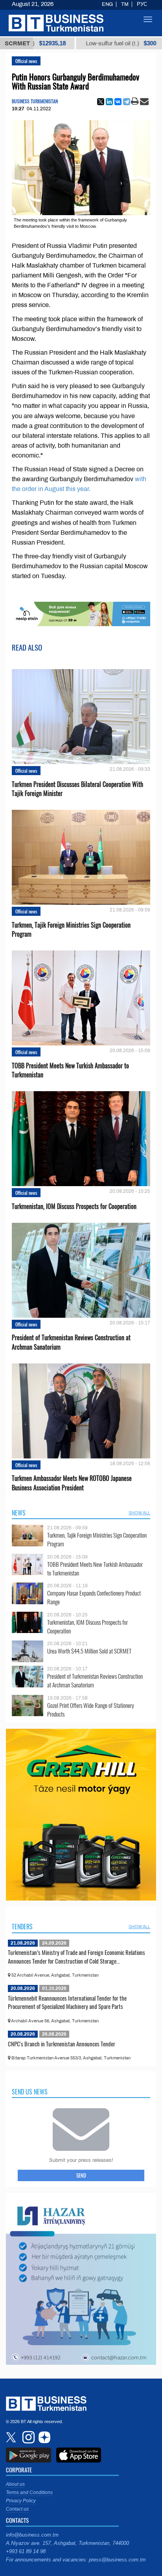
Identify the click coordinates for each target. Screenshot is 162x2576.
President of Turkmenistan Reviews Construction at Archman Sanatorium (71, 1342)
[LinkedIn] (109, 102)
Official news (26, 61)
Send (81, 2175)
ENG (107, 4)
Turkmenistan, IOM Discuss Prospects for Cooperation (74, 1206)
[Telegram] (127, 102)
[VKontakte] (118, 102)
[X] (101, 102)
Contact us (17, 2509)
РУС (142, 4)
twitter (12, 2437)
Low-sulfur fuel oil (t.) (88, 43)
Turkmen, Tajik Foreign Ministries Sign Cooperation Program (71, 930)
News (19, 1513)
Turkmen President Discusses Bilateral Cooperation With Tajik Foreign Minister (77, 789)
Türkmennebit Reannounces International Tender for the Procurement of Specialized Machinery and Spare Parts (67, 2002)
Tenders (22, 1927)
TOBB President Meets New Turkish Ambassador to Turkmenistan (70, 1070)
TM (125, 4)
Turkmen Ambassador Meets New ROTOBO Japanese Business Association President (72, 1483)
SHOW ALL (139, 1513)
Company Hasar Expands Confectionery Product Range (94, 1597)
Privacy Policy (21, 2501)
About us (15, 2484)
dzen (43, 2437)
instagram (28, 2437)
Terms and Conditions (29, 2492)
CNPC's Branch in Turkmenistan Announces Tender (62, 2044)
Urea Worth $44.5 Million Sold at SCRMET (89, 1651)
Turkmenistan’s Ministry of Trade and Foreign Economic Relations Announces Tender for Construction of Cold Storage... (76, 1957)
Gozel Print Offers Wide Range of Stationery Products (91, 1710)
